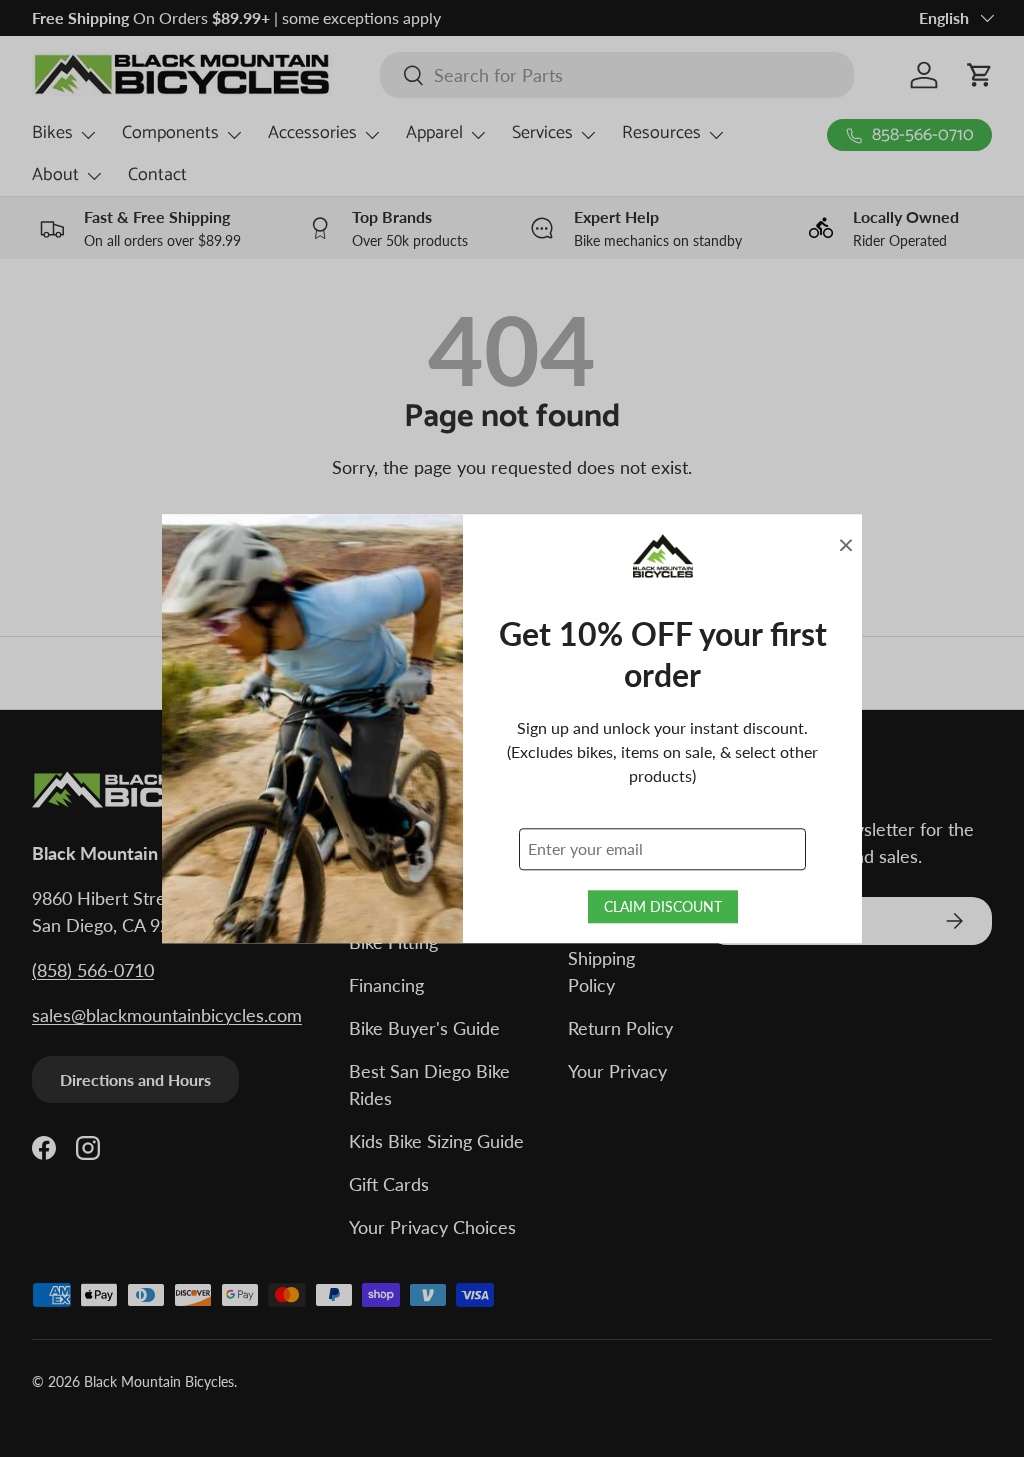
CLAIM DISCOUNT (663, 906)
